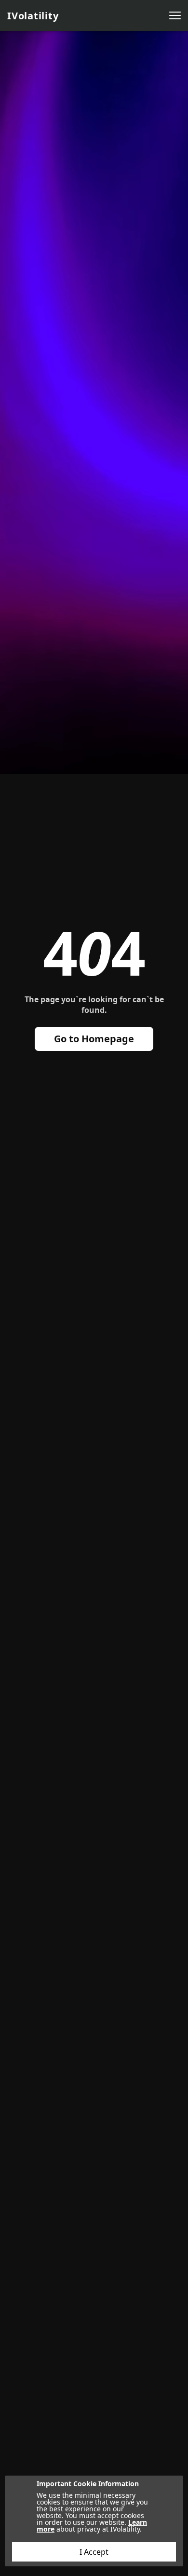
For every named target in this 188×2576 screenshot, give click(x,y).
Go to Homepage (94, 1039)
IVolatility (33, 16)
